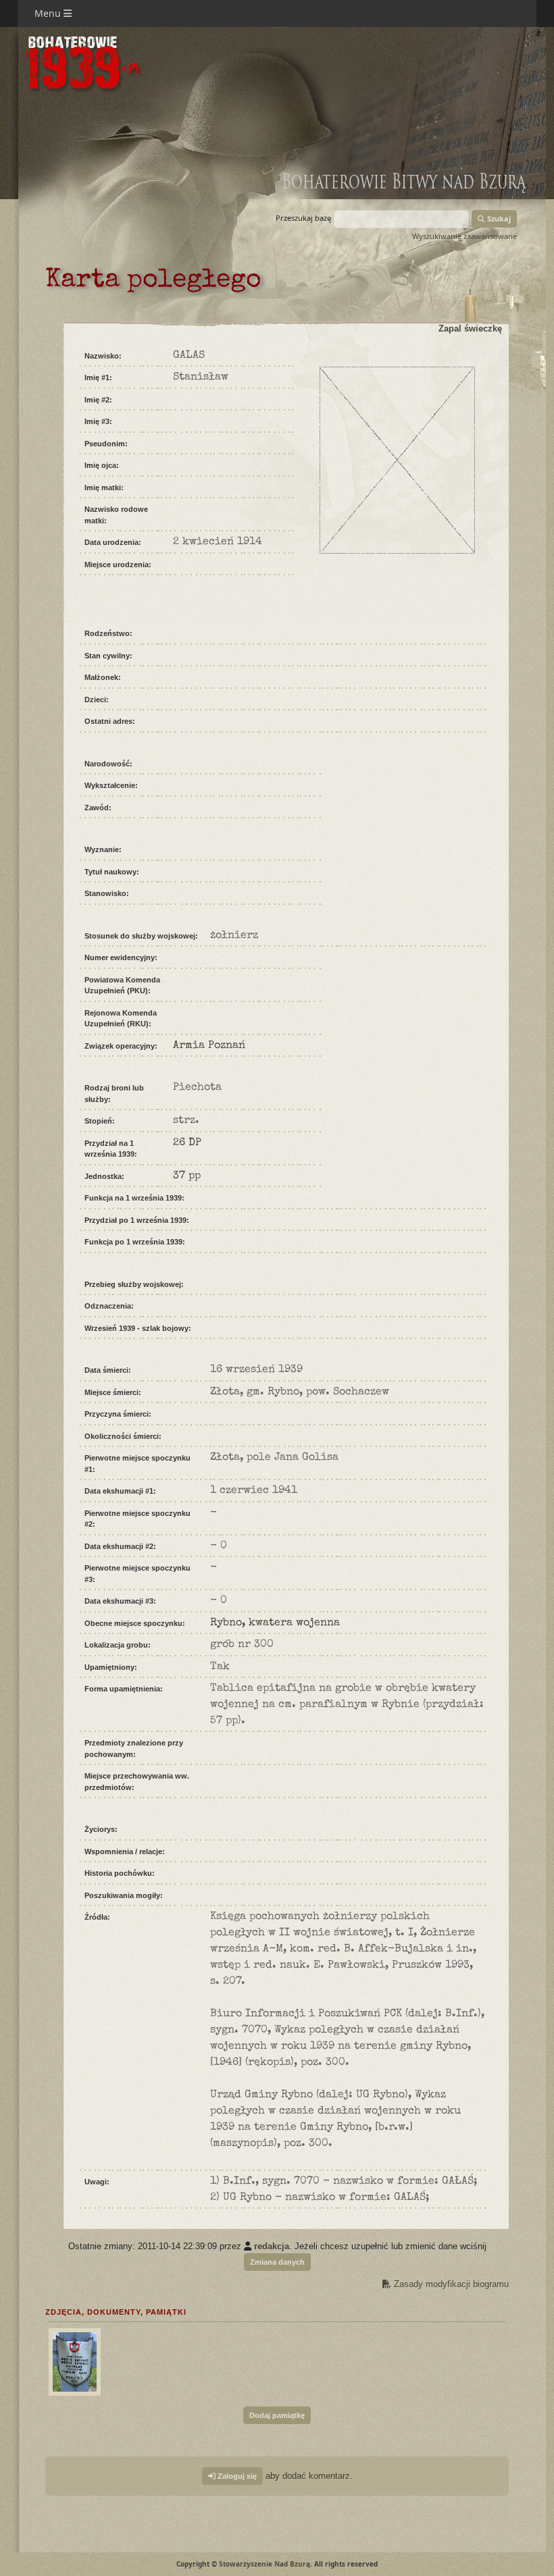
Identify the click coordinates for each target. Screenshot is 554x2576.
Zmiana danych (277, 2262)
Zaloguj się (236, 2476)
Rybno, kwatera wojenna (275, 1623)
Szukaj (498, 218)
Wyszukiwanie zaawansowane (464, 236)
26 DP (187, 1143)
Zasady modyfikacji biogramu (450, 2284)
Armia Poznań (209, 1046)
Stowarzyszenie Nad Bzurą (265, 2564)
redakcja (272, 2246)
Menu (49, 13)
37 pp (187, 1176)
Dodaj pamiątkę (277, 2415)
